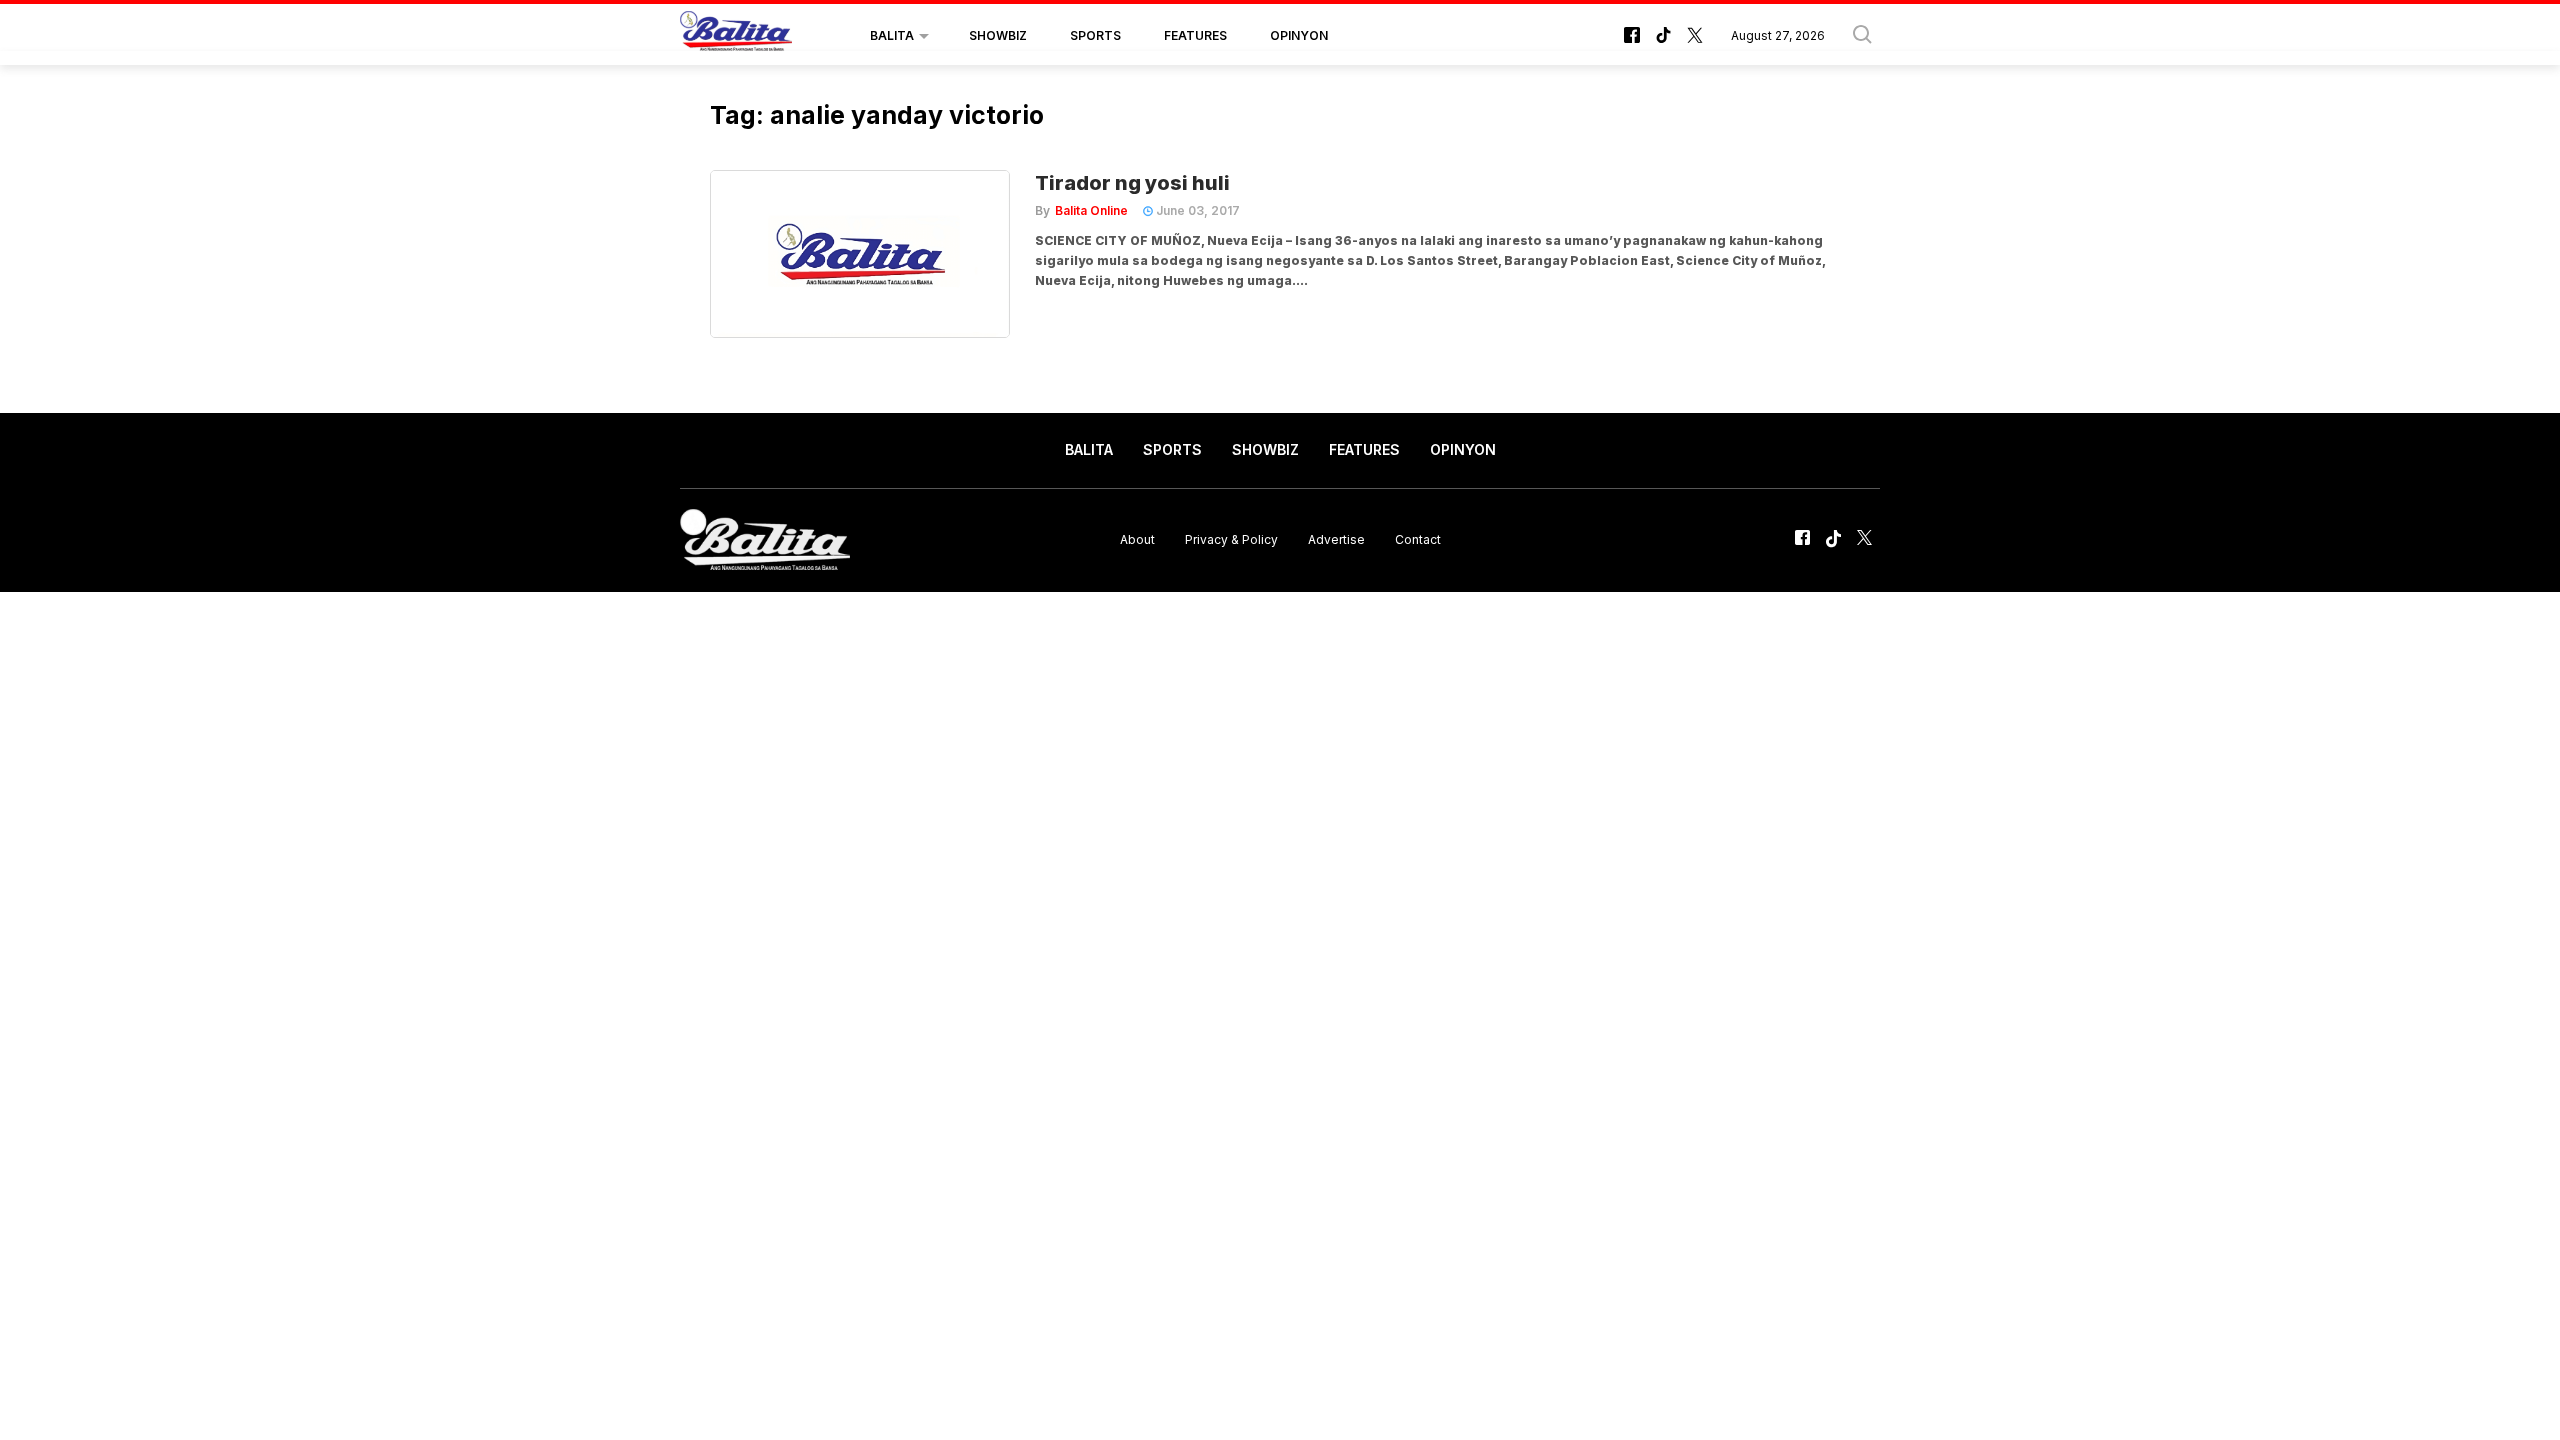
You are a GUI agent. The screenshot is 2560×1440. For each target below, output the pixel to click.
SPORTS (1095, 35)
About (1137, 539)
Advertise (1336, 539)
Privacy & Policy (1231, 539)
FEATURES (1195, 35)
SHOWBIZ (998, 35)
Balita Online (1091, 210)
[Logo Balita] (736, 36)
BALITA (892, 35)
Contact (1418, 539)
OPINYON (1299, 35)
